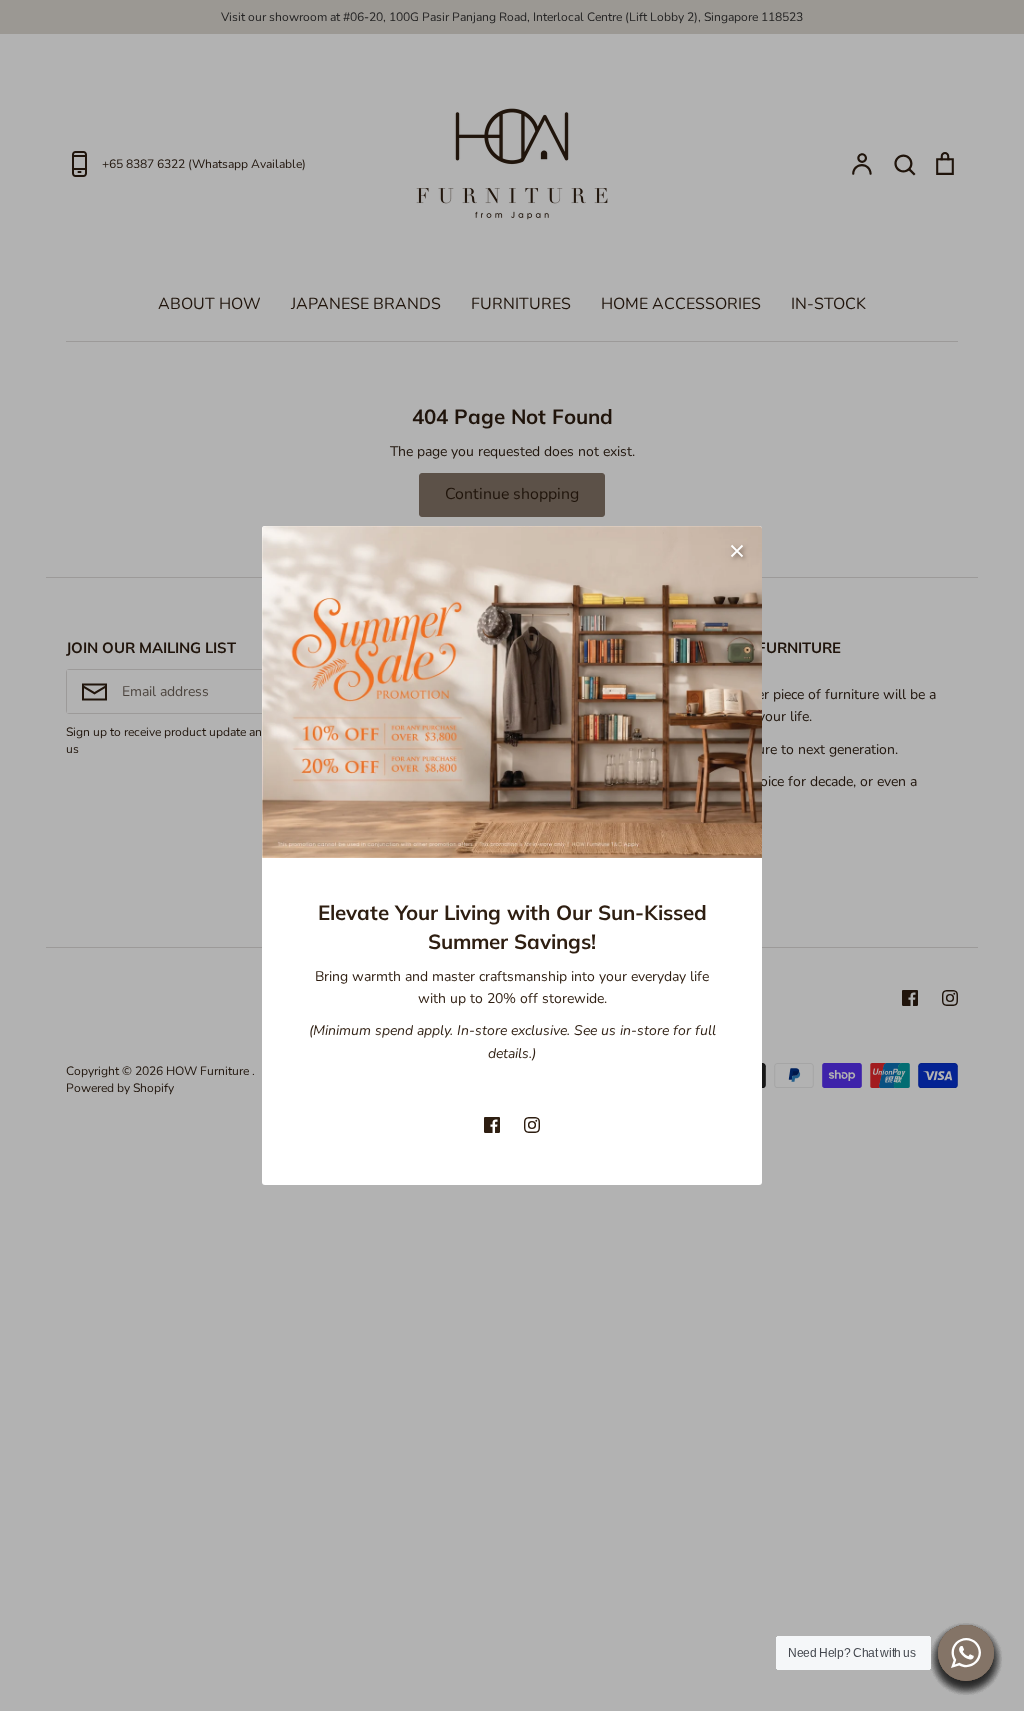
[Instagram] (532, 1125)
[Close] (737, 551)
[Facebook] (492, 1125)
